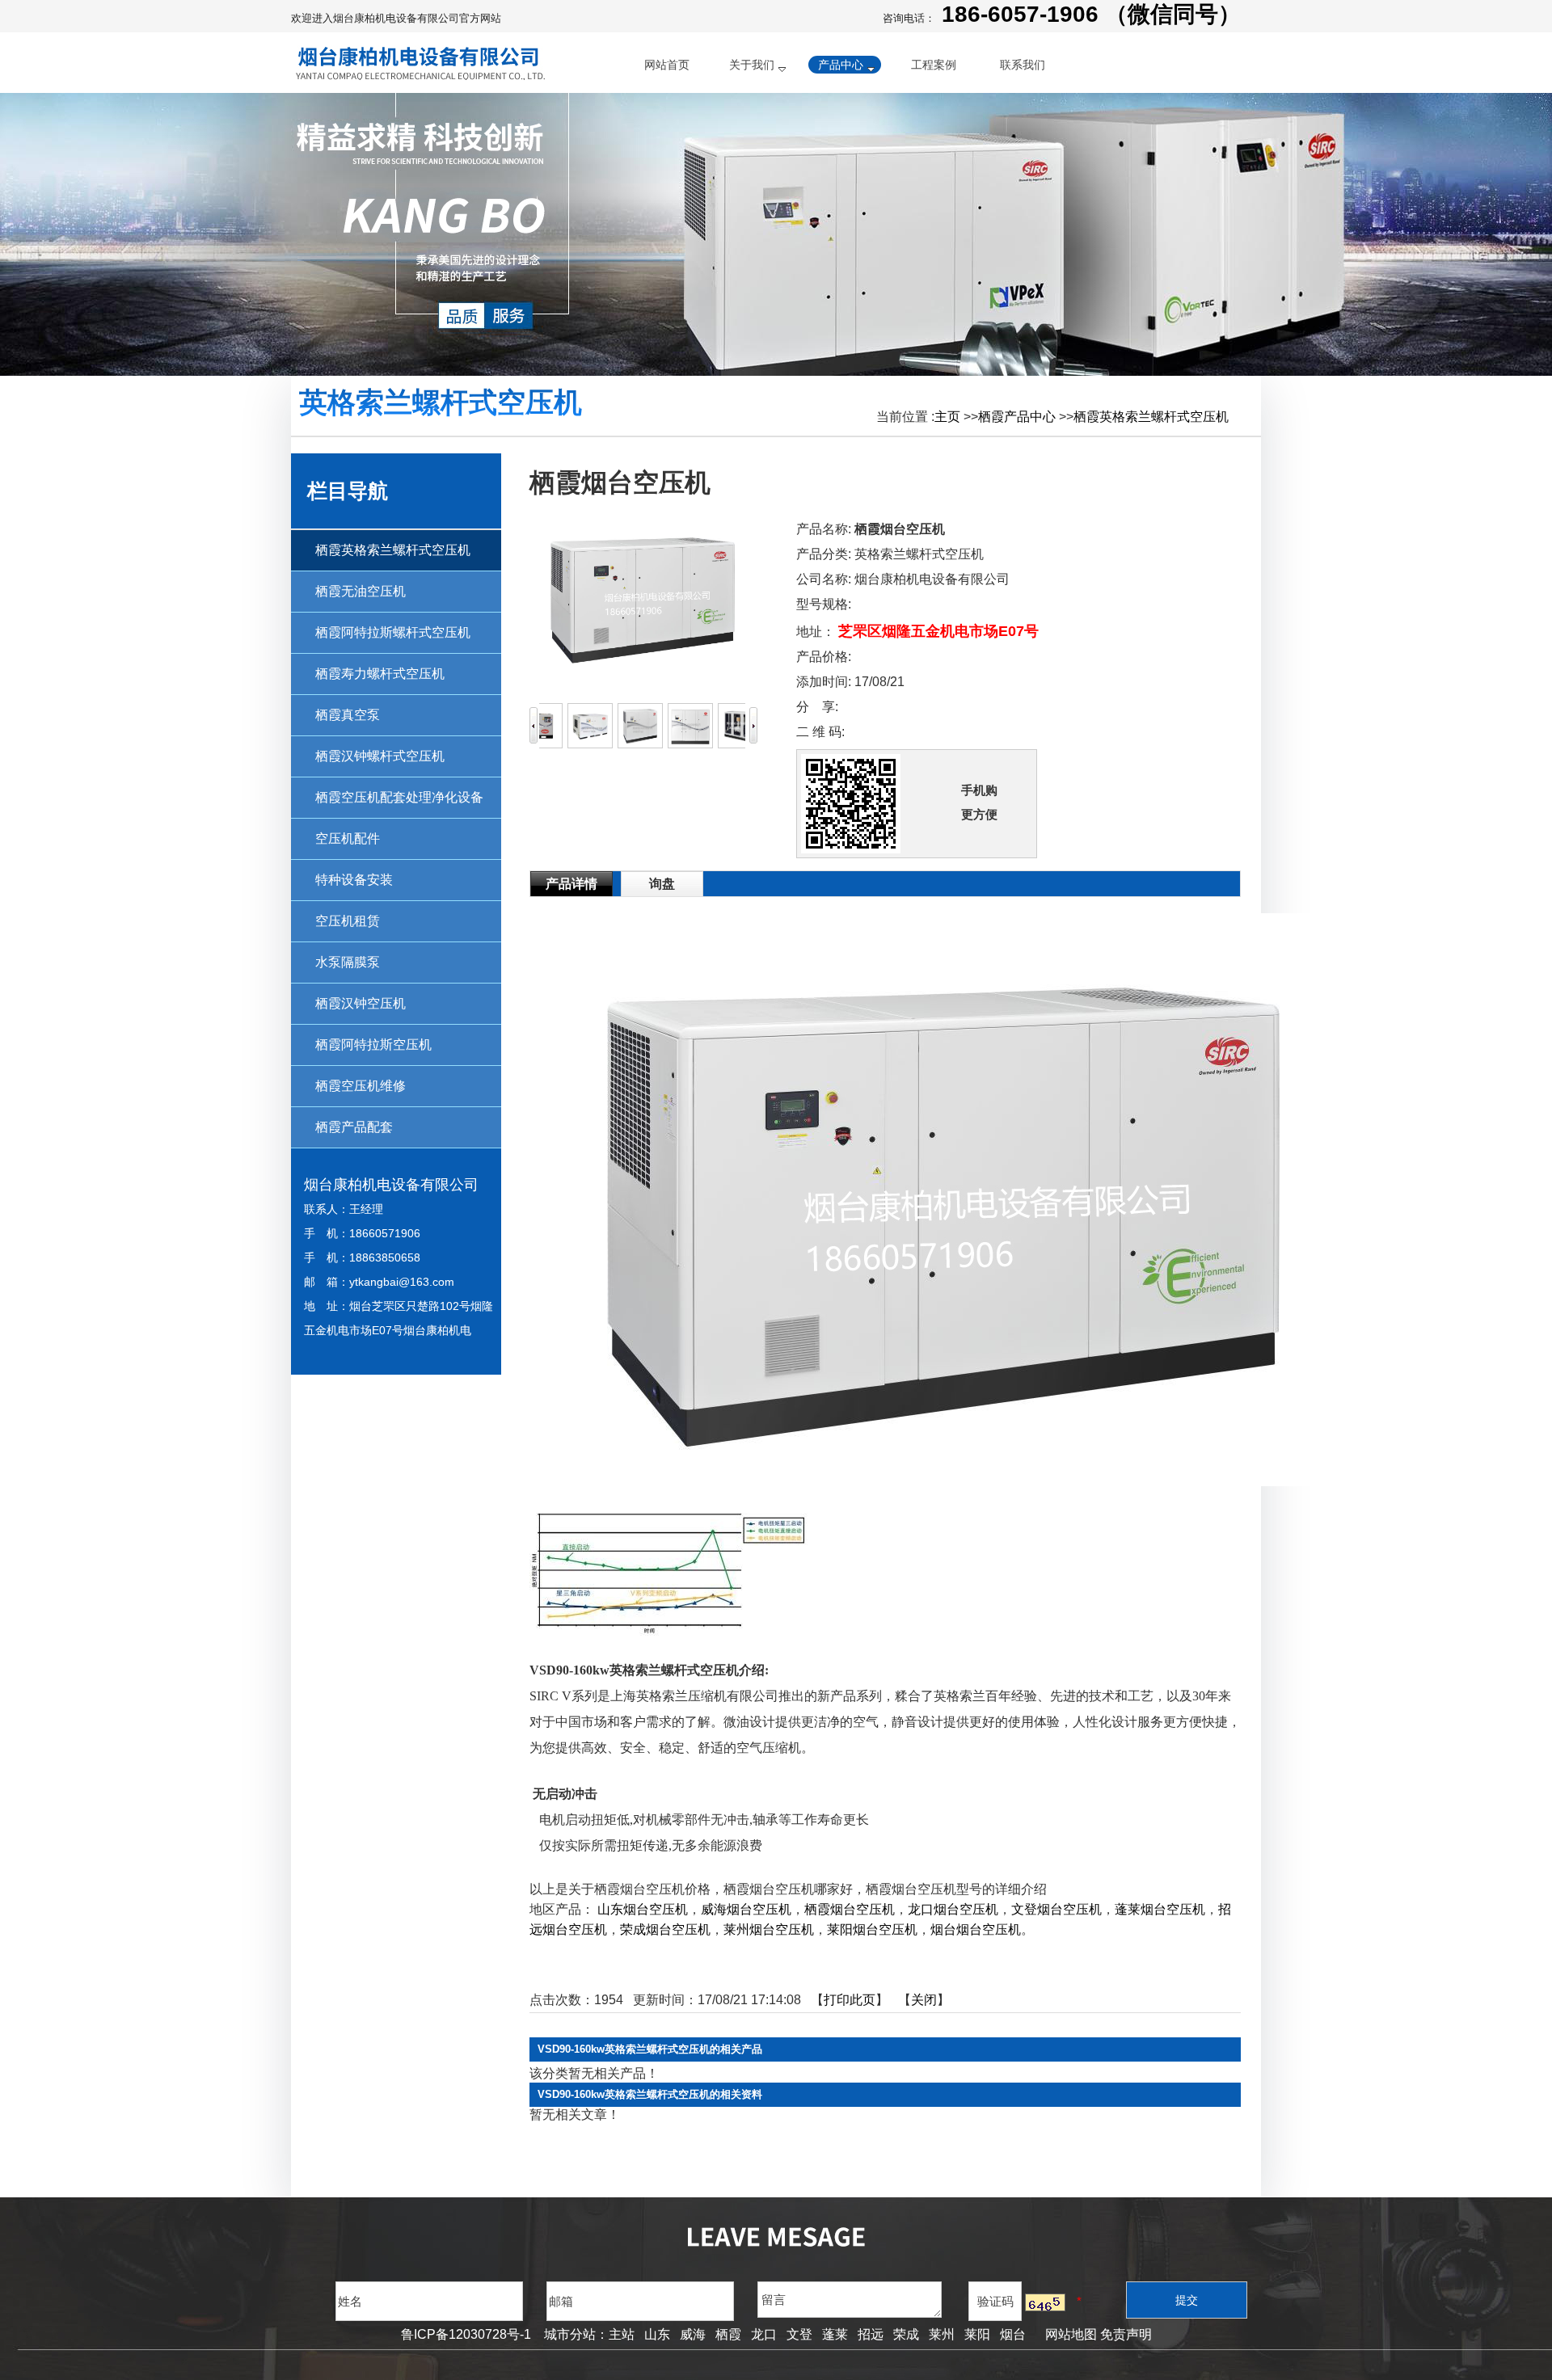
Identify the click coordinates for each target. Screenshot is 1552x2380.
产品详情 (571, 884)
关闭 (924, 2000)
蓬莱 (835, 2334)
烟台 (1013, 2334)
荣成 (906, 2334)
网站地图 (1068, 2334)
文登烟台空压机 (1056, 1909)
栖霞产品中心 (1017, 417)
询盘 (662, 884)
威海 (693, 2334)
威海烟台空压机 (746, 1909)
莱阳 (977, 2334)
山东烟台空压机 (643, 1909)
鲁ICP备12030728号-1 (466, 2334)
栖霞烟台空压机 (850, 1909)
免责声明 (1126, 2334)
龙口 (764, 2334)
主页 (947, 417)
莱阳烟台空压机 (872, 1929)
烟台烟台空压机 (976, 1929)
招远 (871, 2334)
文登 (799, 2334)
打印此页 (850, 2000)
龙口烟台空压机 (953, 1909)
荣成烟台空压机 (665, 1929)
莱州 (942, 2334)
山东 (657, 2334)
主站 (622, 2334)
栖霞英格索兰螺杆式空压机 (1151, 417)
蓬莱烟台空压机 (1160, 1909)
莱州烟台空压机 (769, 1929)
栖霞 (728, 2334)
